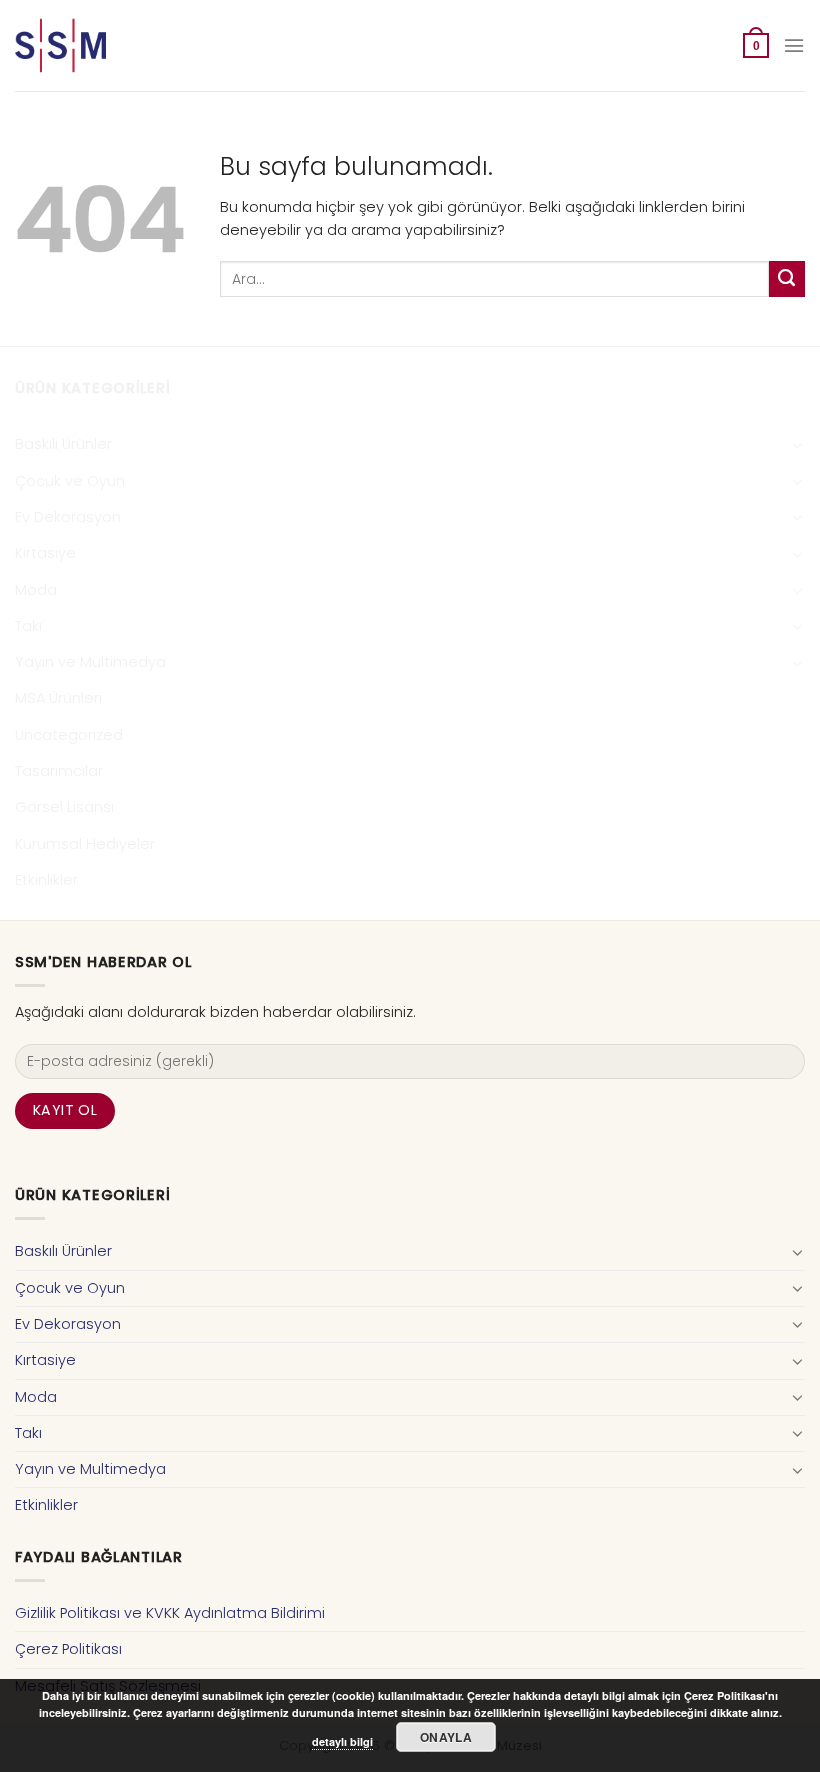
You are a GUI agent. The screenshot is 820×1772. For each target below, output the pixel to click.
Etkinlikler (46, 880)
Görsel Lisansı (64, 807)
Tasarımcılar (59, 771)
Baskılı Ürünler (63, 444)
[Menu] (794, 45)
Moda (36, 590)
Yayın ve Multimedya (90, 662)
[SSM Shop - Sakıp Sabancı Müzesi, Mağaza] (98, 45)
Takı (28, 626)
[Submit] (787, 279)
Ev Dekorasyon (68, 517)
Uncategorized (69, 735)
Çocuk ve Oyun (70, 481)
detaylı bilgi (342, 1741)
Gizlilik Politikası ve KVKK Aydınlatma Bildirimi (170, 1613)
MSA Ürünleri (58, 698)
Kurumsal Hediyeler (85, 844)
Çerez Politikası (68, 1649)
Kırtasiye (45, 553)
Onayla (446, 1737)
